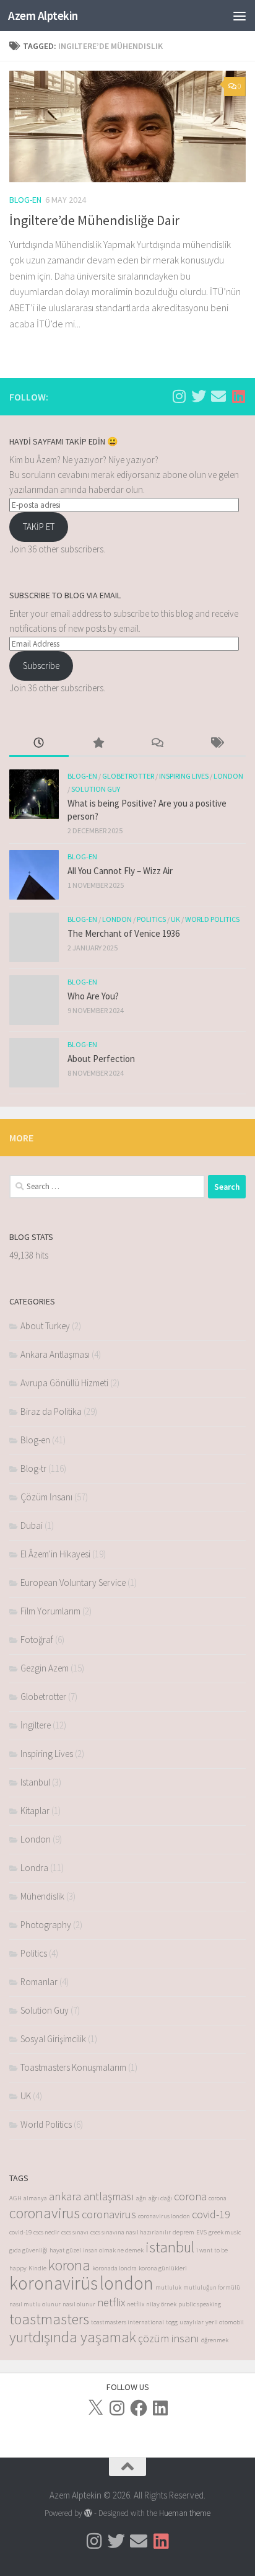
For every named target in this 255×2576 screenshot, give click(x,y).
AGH (15, 2198)
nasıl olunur (79, 2304)
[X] (95, 2408)
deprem (184, 2232)
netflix (111, 2302)
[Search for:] (107, 1187)
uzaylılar (192, 2322)
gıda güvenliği (28, 2250)
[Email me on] (218, 396)
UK (175, 919)
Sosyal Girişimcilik (53, 2039)
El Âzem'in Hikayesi (55, 1554)
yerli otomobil (225, 2322)
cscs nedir (46, 2232)
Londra (34, 1868)
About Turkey (45, 1326)
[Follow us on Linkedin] (238, 396)
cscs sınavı (75, 2232)
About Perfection (101, 1059)
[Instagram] (117, 2408)
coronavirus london (164, 2216)
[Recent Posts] (39, 744)
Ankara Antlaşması (55, 1354)
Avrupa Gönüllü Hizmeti (64, 1383)
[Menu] (240, 15)
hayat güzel (65, 2250)
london (127, 2283)
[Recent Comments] (157, 744)
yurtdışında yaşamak (73, 2337)
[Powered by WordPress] (88, 2513)
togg (172, 2322)
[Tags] (217, 744)
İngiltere (36, 1725)
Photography (46, 1925)
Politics (151, 919)
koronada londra (115, 2268)
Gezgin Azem (45, 1668)
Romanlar (39, 1982)
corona (190, 2196)
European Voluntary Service (73, 1582)
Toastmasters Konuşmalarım (73, 2067)
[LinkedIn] (160, 2408)
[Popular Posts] (98, 744)
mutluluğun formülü (212, 2287)
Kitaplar (35, 1811)
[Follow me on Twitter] (199, 396)
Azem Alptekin (43, 15)
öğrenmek (215, 2340)
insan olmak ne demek (113, 2250)
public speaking (200, 2304)
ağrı (141, 2198)
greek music (225, 2232)
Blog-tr (33, 1468)
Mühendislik (42, 1896)
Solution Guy (96, 789)
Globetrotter (128, 776)
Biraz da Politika (51, 1411)
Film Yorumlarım (50, 1611)
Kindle (37, 2268)
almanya (35, 2198)
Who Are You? (93, 996)
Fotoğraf (37, 1640)
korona (69, 2265)
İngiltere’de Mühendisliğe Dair (94, 220)
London (228, 776)
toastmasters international (127, 2322)
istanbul (170, 2247)
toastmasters (49, 2319)
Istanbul (35, 1782)
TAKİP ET (39, 527)
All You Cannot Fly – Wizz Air (120, 871)
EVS (201, 2232)
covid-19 (211, 2214)
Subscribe (41, 666)
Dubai (32, 1525)
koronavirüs (54, 2283)
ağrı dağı (160, 2198)
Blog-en (25, 200)
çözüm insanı (169, 2338)
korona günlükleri (163, 2268)
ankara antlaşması (92, 2196)
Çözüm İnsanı (46, 1497)
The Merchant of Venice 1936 (123, 933)
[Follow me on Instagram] (179, 396)
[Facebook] (139, 2408)
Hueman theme (185, 2513)
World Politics (212, 919)
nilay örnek (161, 2304)
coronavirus (45, 2213)
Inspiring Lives (184, 776)
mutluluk (168, 2287)
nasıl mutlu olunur (35, 2304)
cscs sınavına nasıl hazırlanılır (131, 2232)
